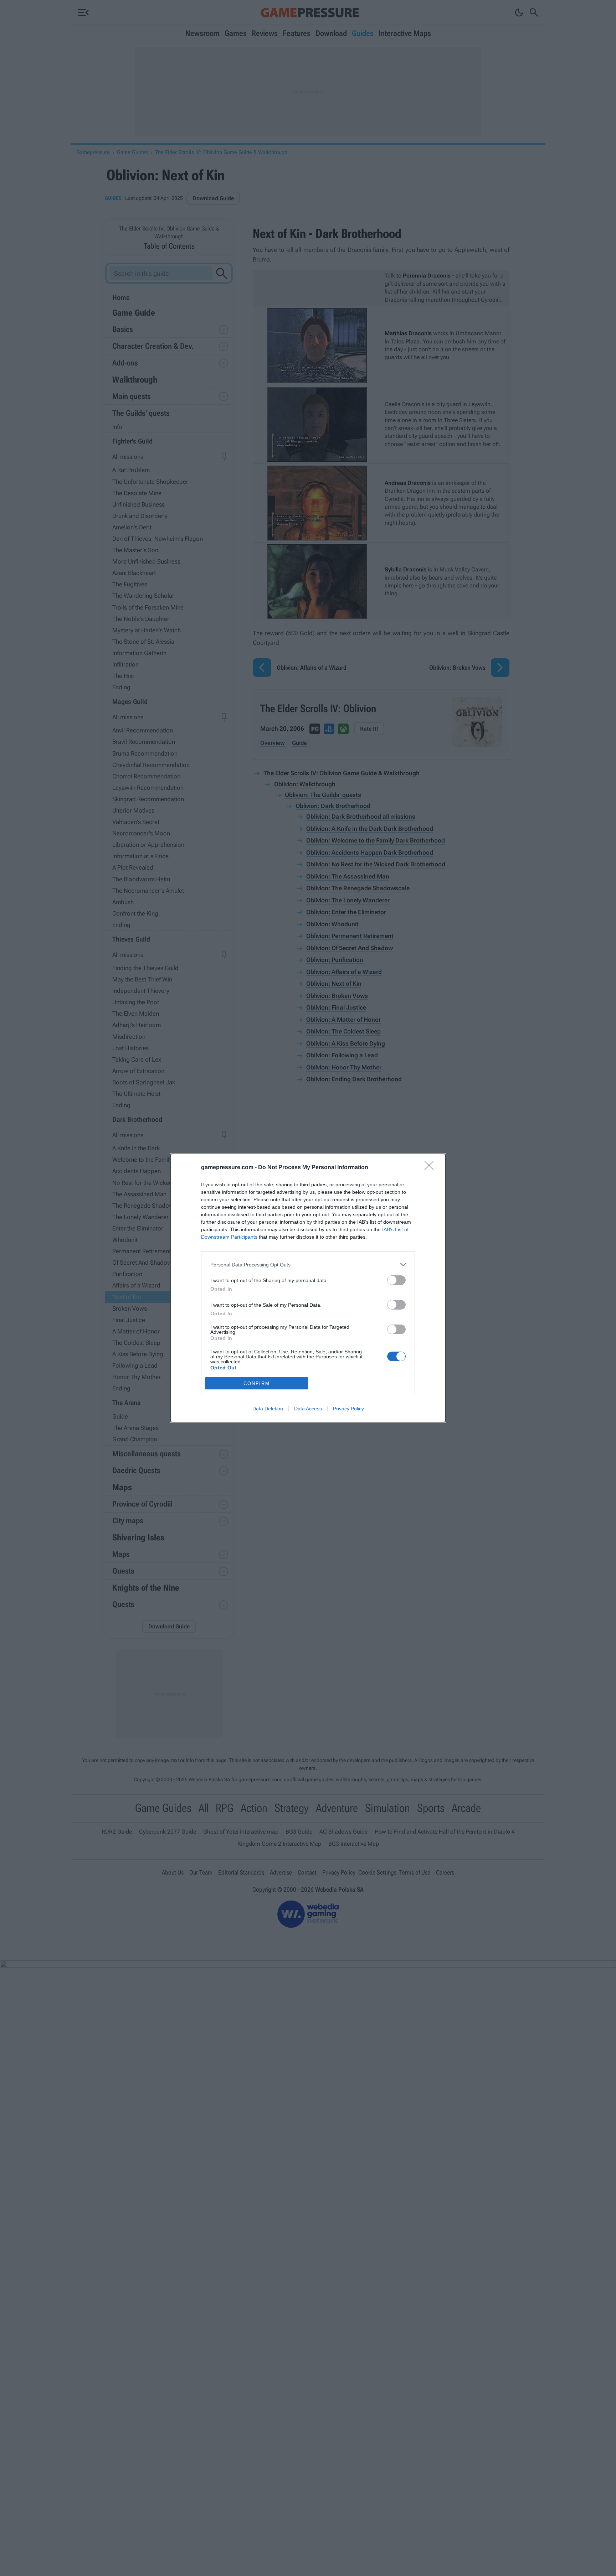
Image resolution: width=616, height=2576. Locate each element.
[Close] (431, 1168)
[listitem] (308, 1264)
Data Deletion (268, 1409)
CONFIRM (257, 1383)
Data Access (308, 1409)
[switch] (396, 1280)
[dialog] (308, 1288)
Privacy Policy (348, 1409)
